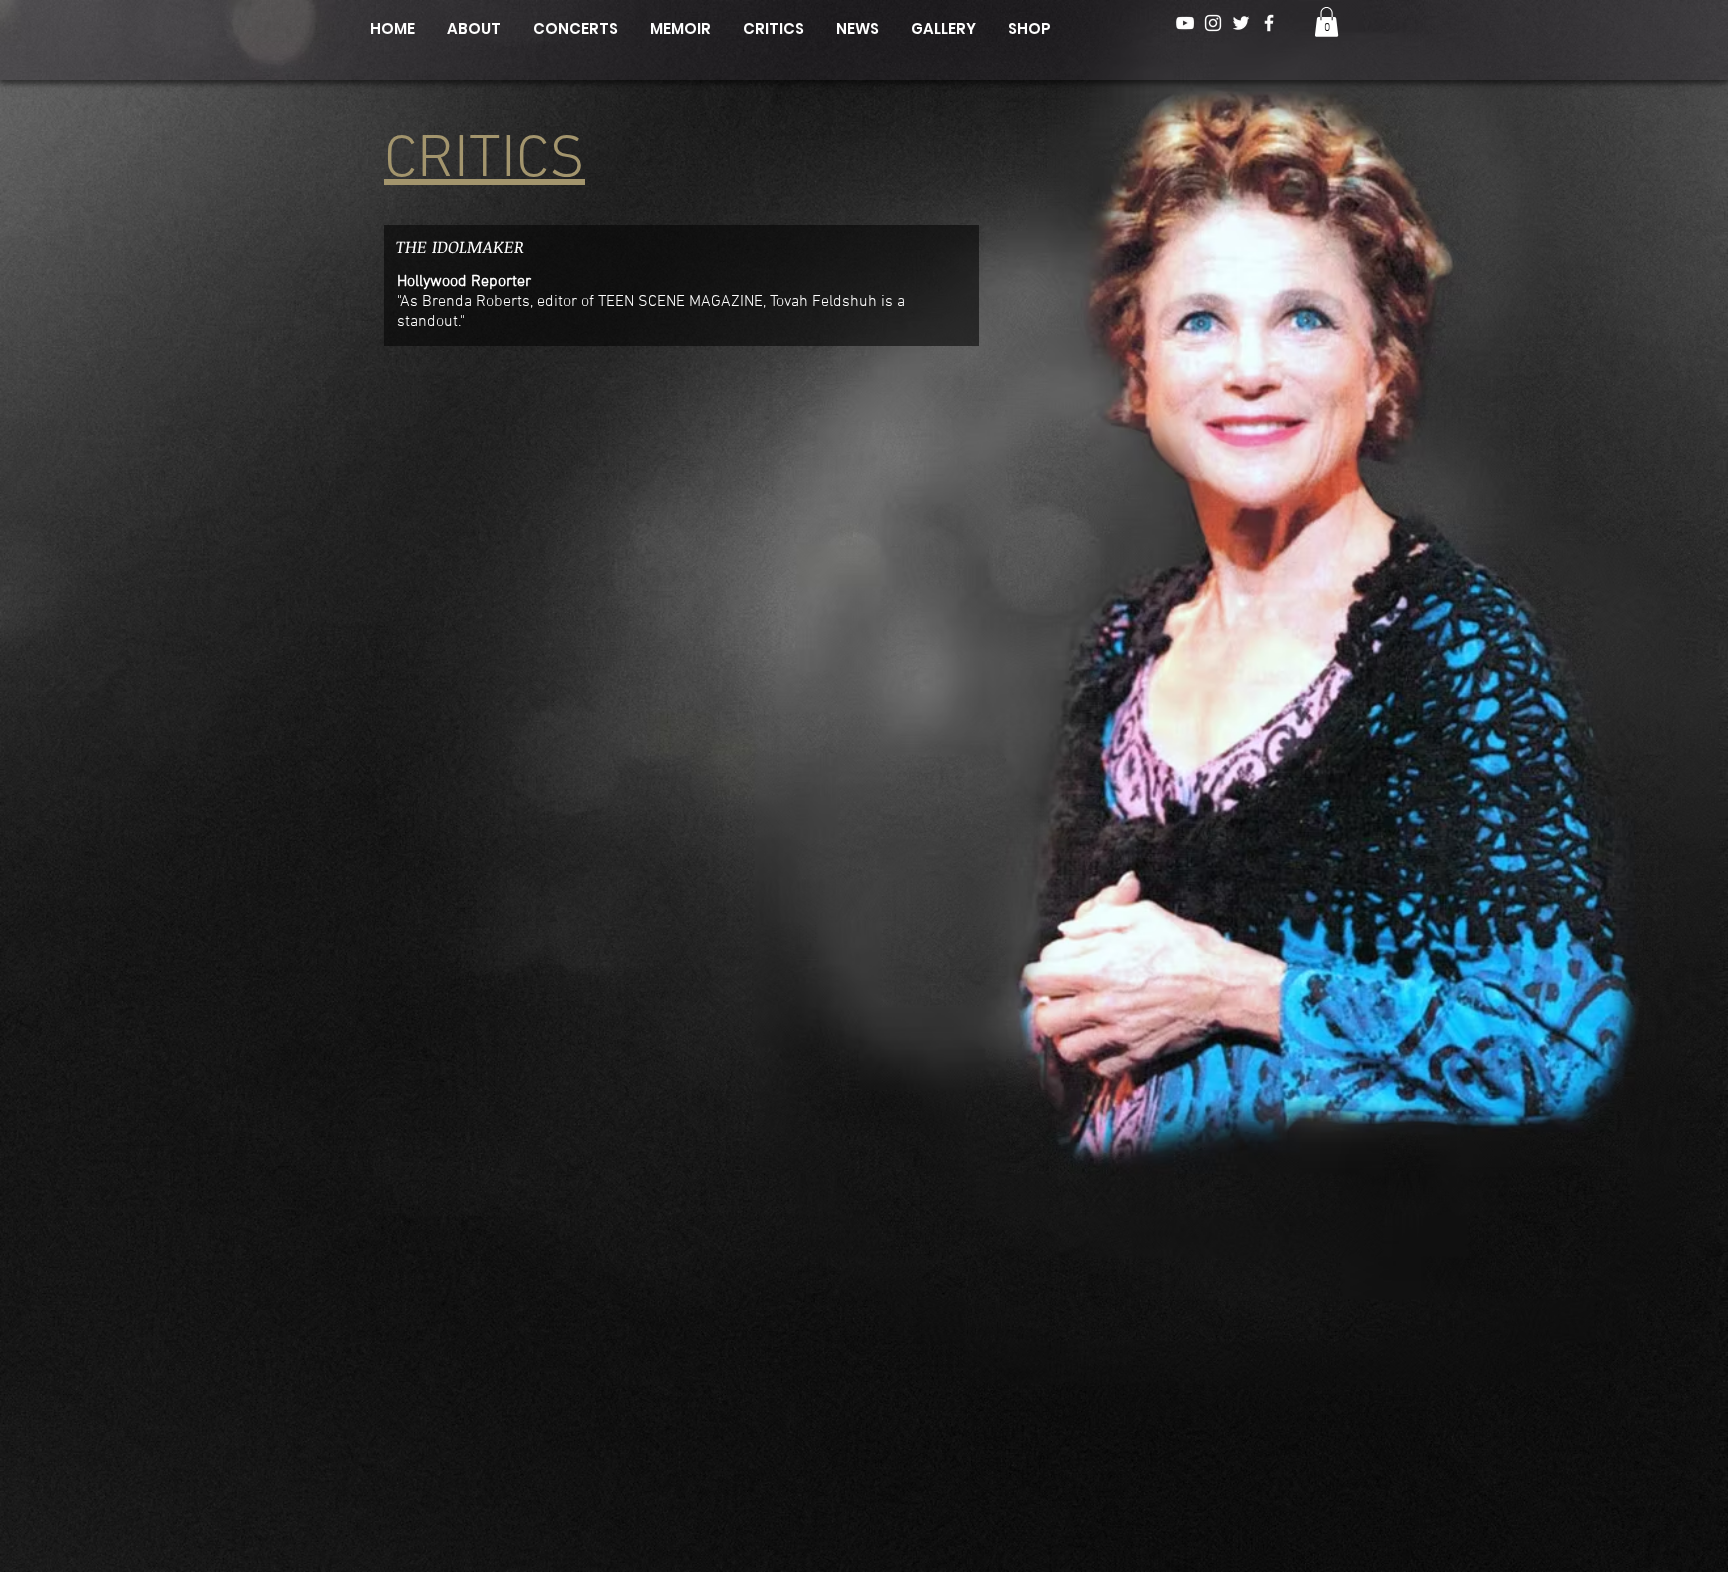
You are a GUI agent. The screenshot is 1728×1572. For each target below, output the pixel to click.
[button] (1326, 22)
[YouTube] (1185, 23)
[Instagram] (1213, 23)
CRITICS (484, 161)
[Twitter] (1241, 23)
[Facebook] (1269, 23)
